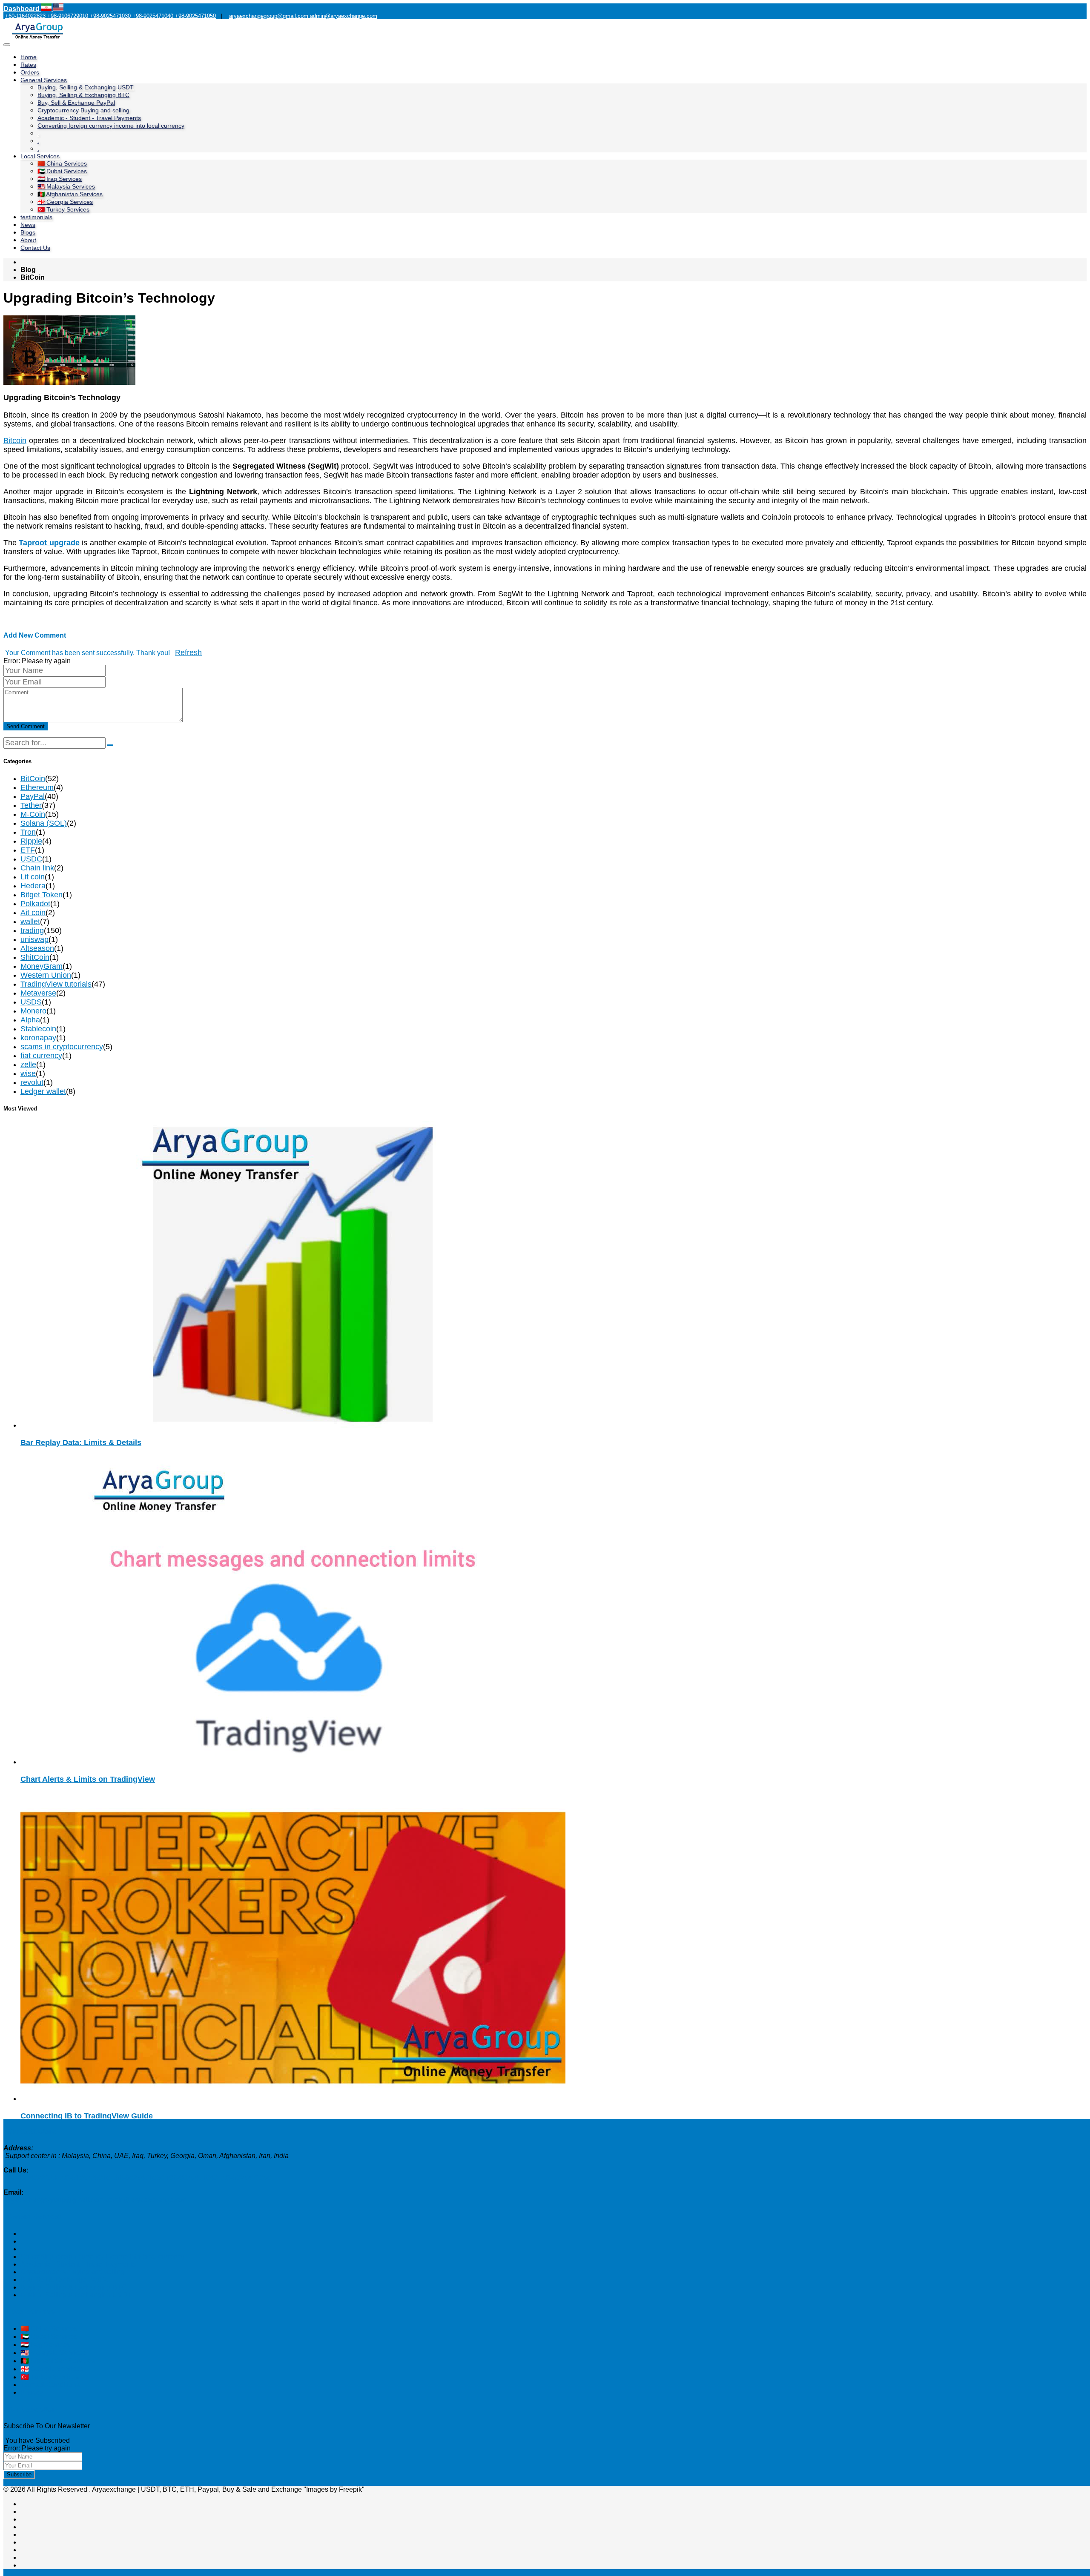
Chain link (37, 868)
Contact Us (35, 248)
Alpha (30, 1020)
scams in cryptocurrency (62, 1047)
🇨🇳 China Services (62, 163)
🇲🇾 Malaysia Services (66, 186)
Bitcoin (15, 441)
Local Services (40, 156)
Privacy (32, 2392)
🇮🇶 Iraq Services (60, 179)
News (28, 225)
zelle (28, 1065)
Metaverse (38, 993)
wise (28, 1073)
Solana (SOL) (44, 823)
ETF (28, 850)
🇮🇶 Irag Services (45, 2345)
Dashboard (22, 9)
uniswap (34, 939)
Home (29, 57)
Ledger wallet (43, 1091)
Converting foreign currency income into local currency (111, 126)
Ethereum (37, 787)
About (28, 240)
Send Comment (26, 726)
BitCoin (33, 779)
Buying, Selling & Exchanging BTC (83, 95)
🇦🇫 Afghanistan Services (70, 194)
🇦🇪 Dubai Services (62, 171)
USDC (31, 859)
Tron (28, 832)
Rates (28, 65)
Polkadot (35, 904)
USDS (31, 1002)
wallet (30, 922)
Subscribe (19, 2474)
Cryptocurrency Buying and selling (83, 110)
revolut (32, 1082)
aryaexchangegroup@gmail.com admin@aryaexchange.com (303, 16)
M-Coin (33, 814)
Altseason (37, 948)
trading (32, 930)
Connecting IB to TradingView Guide (87, 2116)
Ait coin (33, 913)
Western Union (46, 975)
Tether (31, 805)
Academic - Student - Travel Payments (89, 118)
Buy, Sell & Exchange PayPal (76, 103)
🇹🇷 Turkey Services (63, 209)
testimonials (36, 217)
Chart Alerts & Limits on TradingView (88, 1779)
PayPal (33, 796)
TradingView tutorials (56, 984)
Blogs (28, 232)
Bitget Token (42, 895)
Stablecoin (38, 1029)
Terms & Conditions (50, 2385)
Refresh (188, 653)
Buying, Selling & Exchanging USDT (86, 87)
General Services (44, 80)
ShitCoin (35, 957)
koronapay (38, 1038)
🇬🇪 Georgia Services (65, 202)
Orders (30, 72)
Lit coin (33, 877)
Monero (33, 1011)
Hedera (33, 886)
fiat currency (41, 1056)
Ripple (31, 841)
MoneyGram (42, 966)
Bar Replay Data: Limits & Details (81, 1443)
